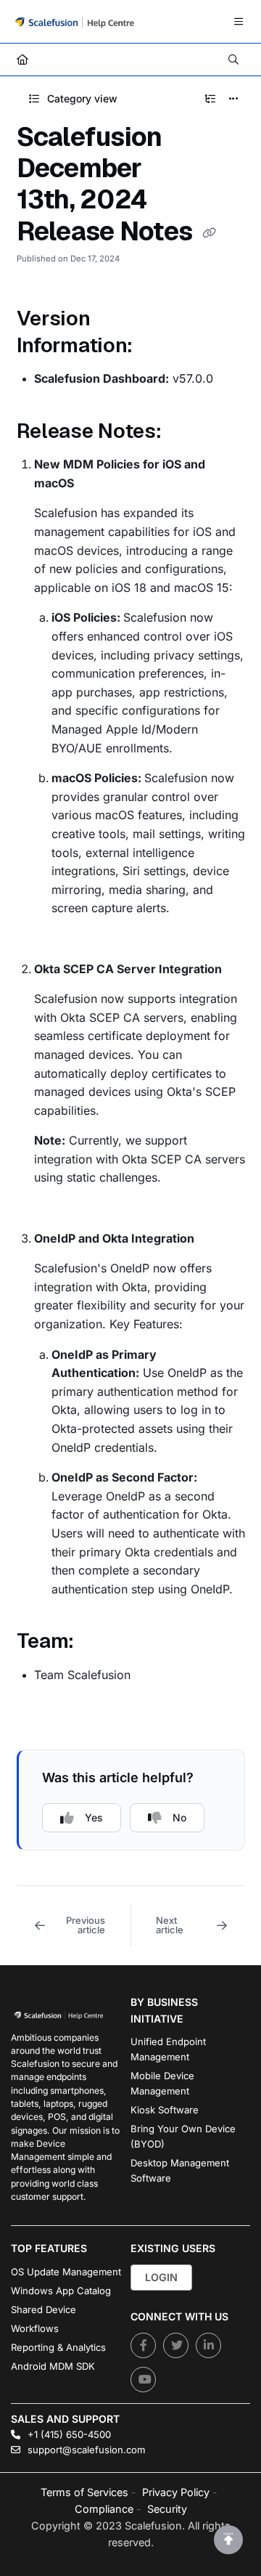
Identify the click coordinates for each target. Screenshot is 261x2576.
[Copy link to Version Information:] (155, 346)
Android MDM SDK (53, 2366)
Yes (94, 1817)
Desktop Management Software (180, 2170)
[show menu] (239, 22)
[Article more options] (233, 99)
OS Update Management (66, 2272)
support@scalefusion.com (85, 2450)
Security (167, 2509)
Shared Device (43, 2309)
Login (161, 2277)
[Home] (75, 21)
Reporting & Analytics (58, 2347)
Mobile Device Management (162, 2083)
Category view (81, 98)
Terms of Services (84, 2492)
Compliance (104, 2509)
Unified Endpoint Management (168, 2049)
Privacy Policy (176, 2492)
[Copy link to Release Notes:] (184, 432)
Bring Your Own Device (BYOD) (183, 2136)
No (179, 1817)
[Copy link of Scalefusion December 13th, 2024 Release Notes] (209, 233)
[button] (74, 1925)
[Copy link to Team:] (96, 1643)
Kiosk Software (165, 2110)
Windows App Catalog (61, 2291)
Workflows (35, 2328)
